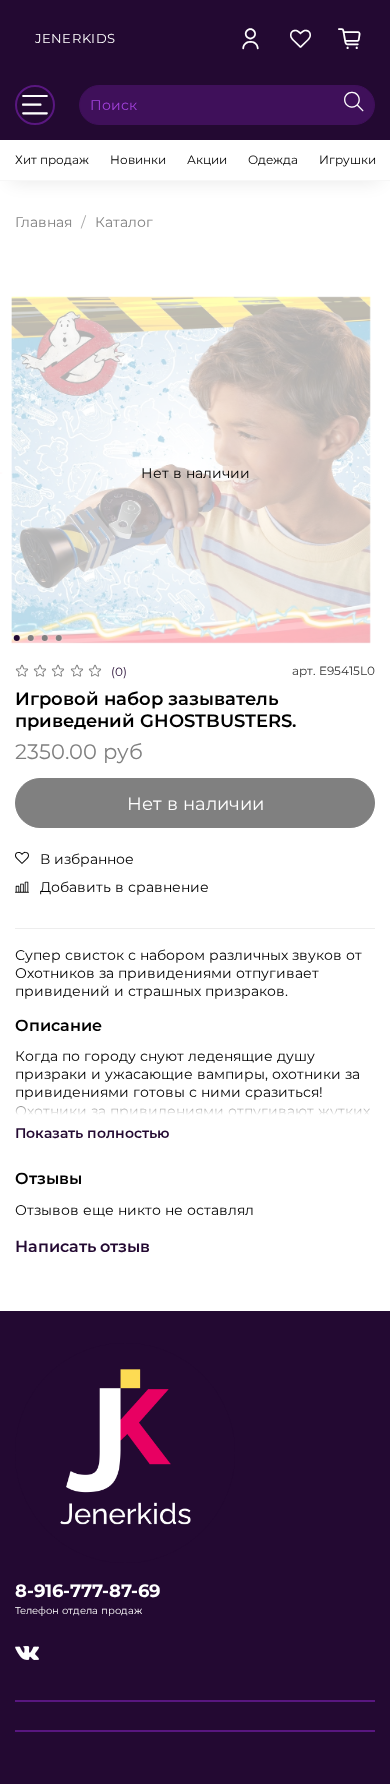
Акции (207, 159)
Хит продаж (52, 159)
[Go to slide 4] (59, 638)
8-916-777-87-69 (87, 1590)
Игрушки (347, 159)
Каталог (124, 222)
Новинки (138, 159)
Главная (43, 222)
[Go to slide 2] (31, 638)
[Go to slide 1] (17, 638)
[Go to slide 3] (45, 638)
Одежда (273, 159)
